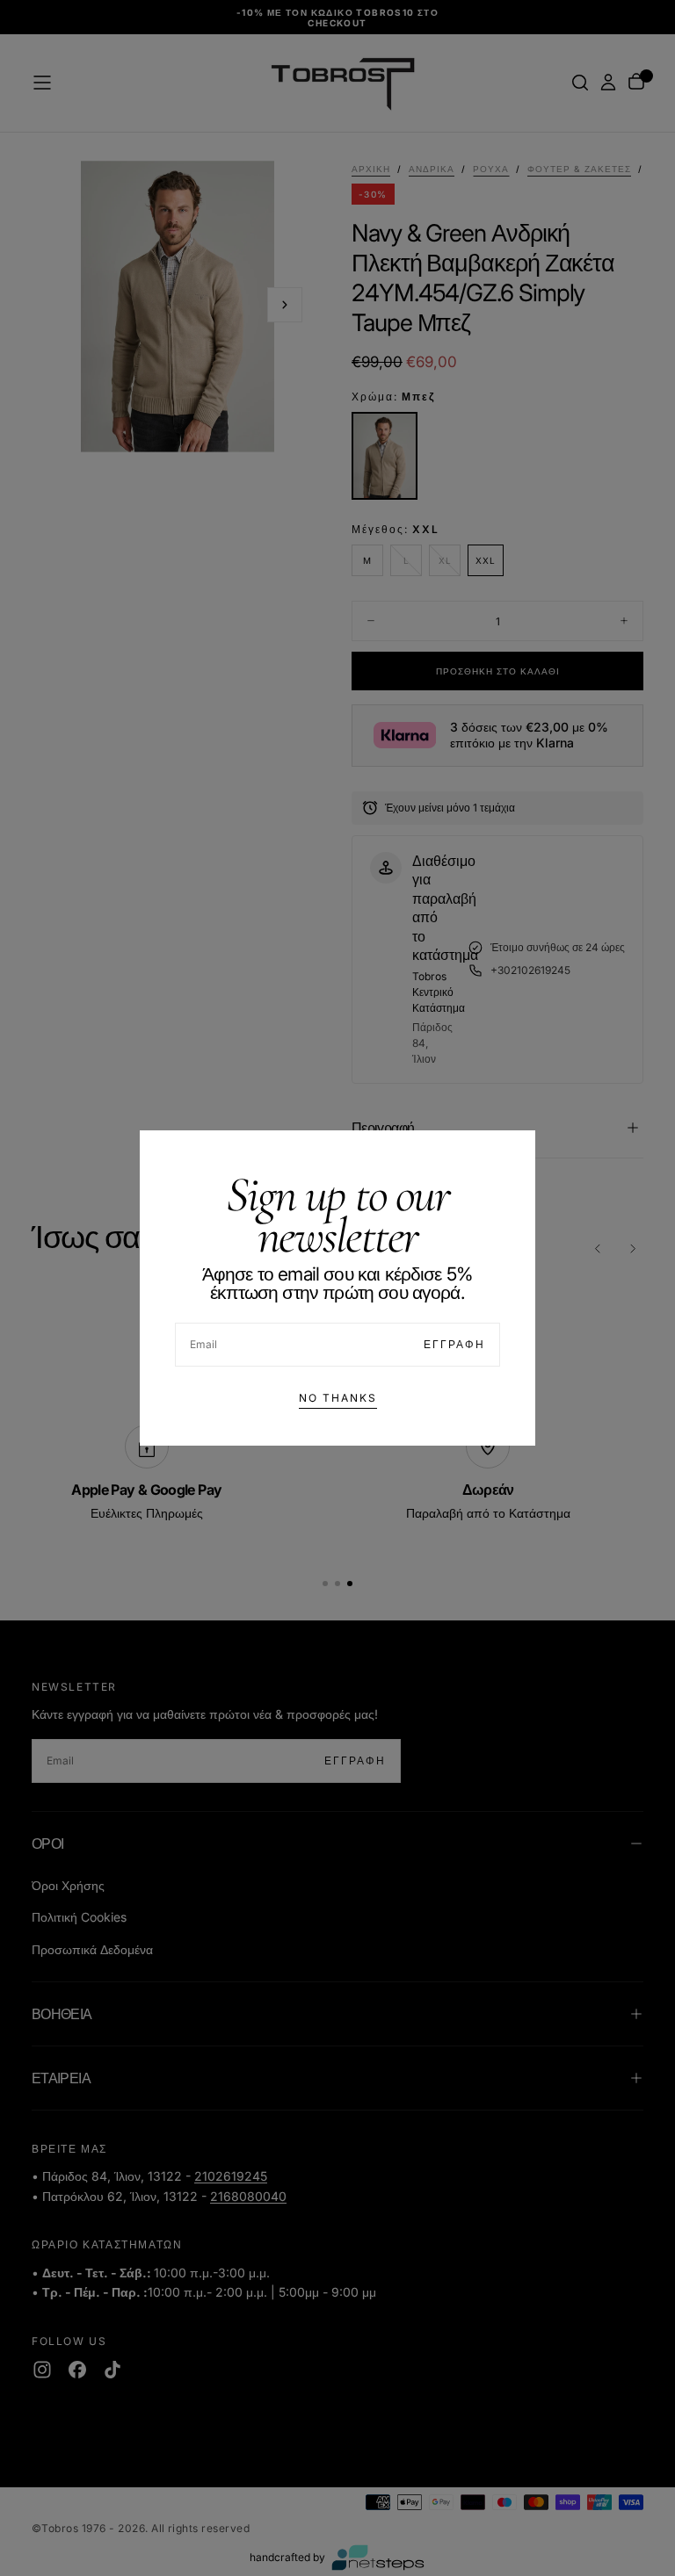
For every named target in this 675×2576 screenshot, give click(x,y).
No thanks (338, 1398)
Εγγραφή (454, 1344)
